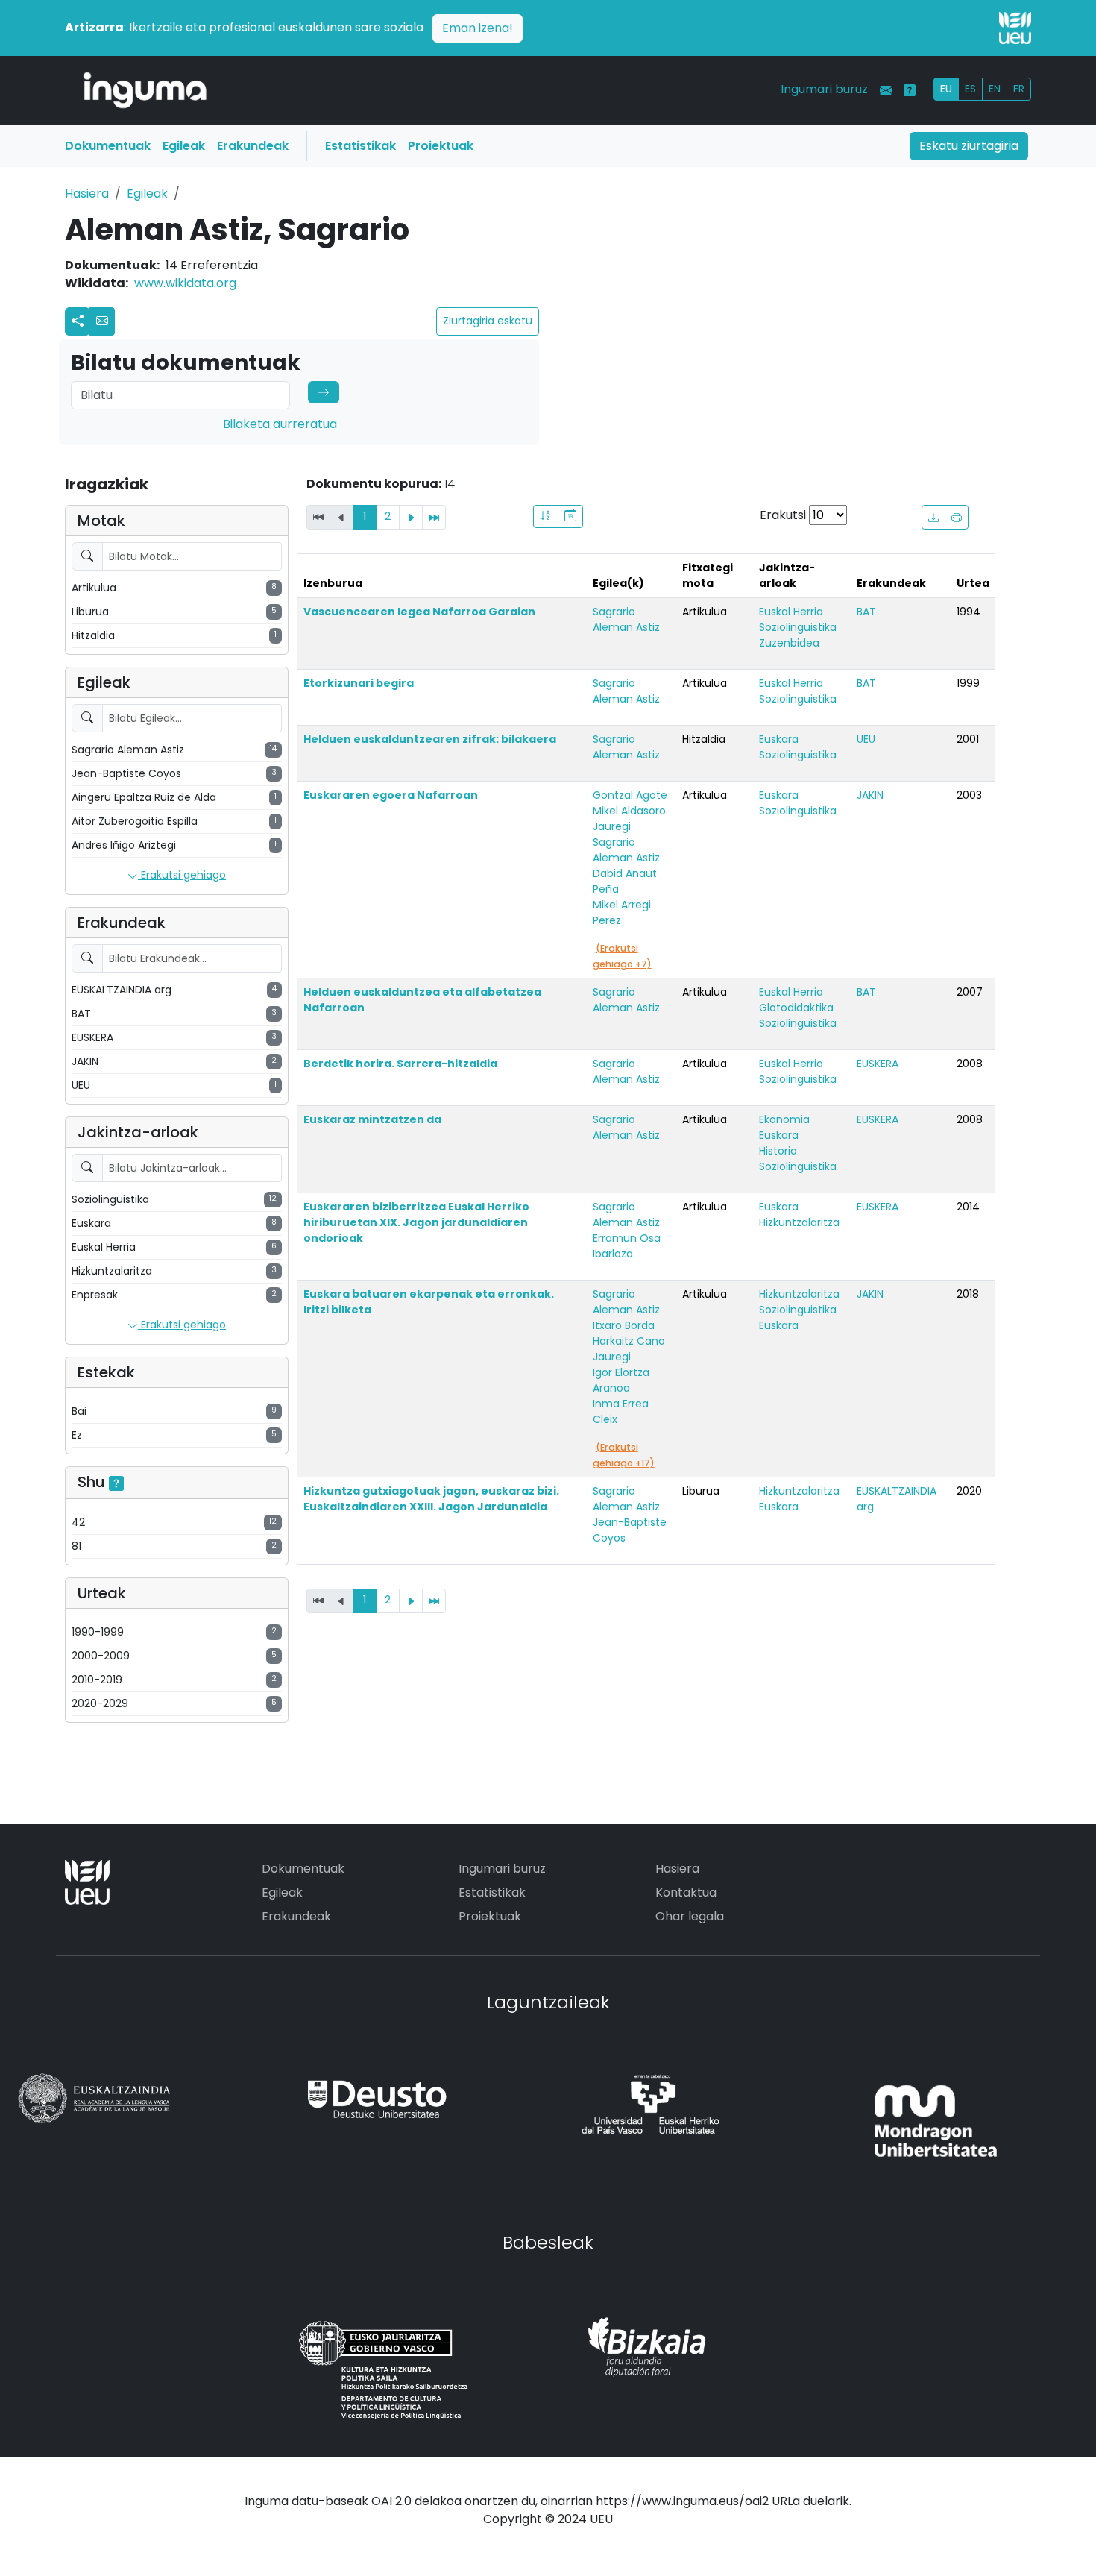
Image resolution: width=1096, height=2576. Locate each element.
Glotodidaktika (796, 1008)
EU (946, 89)
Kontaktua (686, 1892)
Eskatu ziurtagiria (969, 146)
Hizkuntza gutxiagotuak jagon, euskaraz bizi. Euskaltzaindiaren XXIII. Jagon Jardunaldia (431, 1499)
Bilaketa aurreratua (280, 424)
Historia (778, 1151)
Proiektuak (441, 146)
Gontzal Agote (630, 795)
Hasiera (87, 194)
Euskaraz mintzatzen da (372, 1119)
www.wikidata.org (185, 283)
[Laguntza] (910, 90)
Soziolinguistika (798, 627)
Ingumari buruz (824, 89)
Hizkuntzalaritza (799, 1222)
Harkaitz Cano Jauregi (629, 1349)
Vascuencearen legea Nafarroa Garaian (419, 612)
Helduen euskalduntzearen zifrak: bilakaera (430, 739)
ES (970, 89)
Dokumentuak (108, 146)
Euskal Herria (791, 612)
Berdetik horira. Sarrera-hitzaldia (400, 1064)
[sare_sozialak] (78, 321)
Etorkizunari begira (359, 683)
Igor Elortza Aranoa (621, 1380)
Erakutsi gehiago (182, 875)
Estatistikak (360, 146)
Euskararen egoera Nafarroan (391, 795)
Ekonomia (784, 1119)
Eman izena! (478, 28)
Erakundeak (253, 146)
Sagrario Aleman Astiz (626, 619)
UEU (866, 739)
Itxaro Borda (624, 1325)
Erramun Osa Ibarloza (627, 1246)
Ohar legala (690, 1916)
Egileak (184, 146)
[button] (102, 321)
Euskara (779, 739)
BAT (866, 612)
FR (1019, 89)
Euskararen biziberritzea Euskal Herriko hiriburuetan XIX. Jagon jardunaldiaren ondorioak (416, 1222)
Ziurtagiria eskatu (488, 321)
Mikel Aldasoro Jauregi (629, 819)
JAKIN (870, 795)
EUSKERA (878, 1064)
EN (995, 89)
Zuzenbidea (789, 643)
